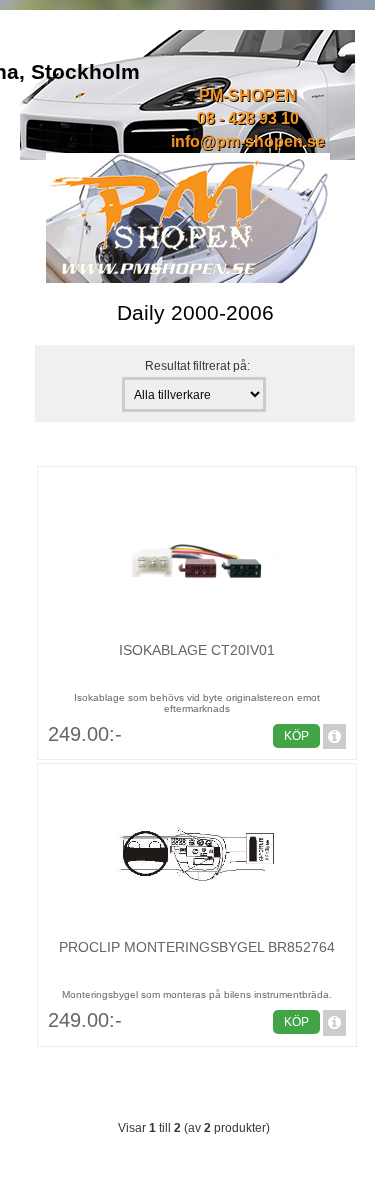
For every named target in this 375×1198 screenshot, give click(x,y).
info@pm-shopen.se (248, 141)
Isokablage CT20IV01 (197, 650)
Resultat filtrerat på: (197, 365)
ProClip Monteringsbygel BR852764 (197, 947)
